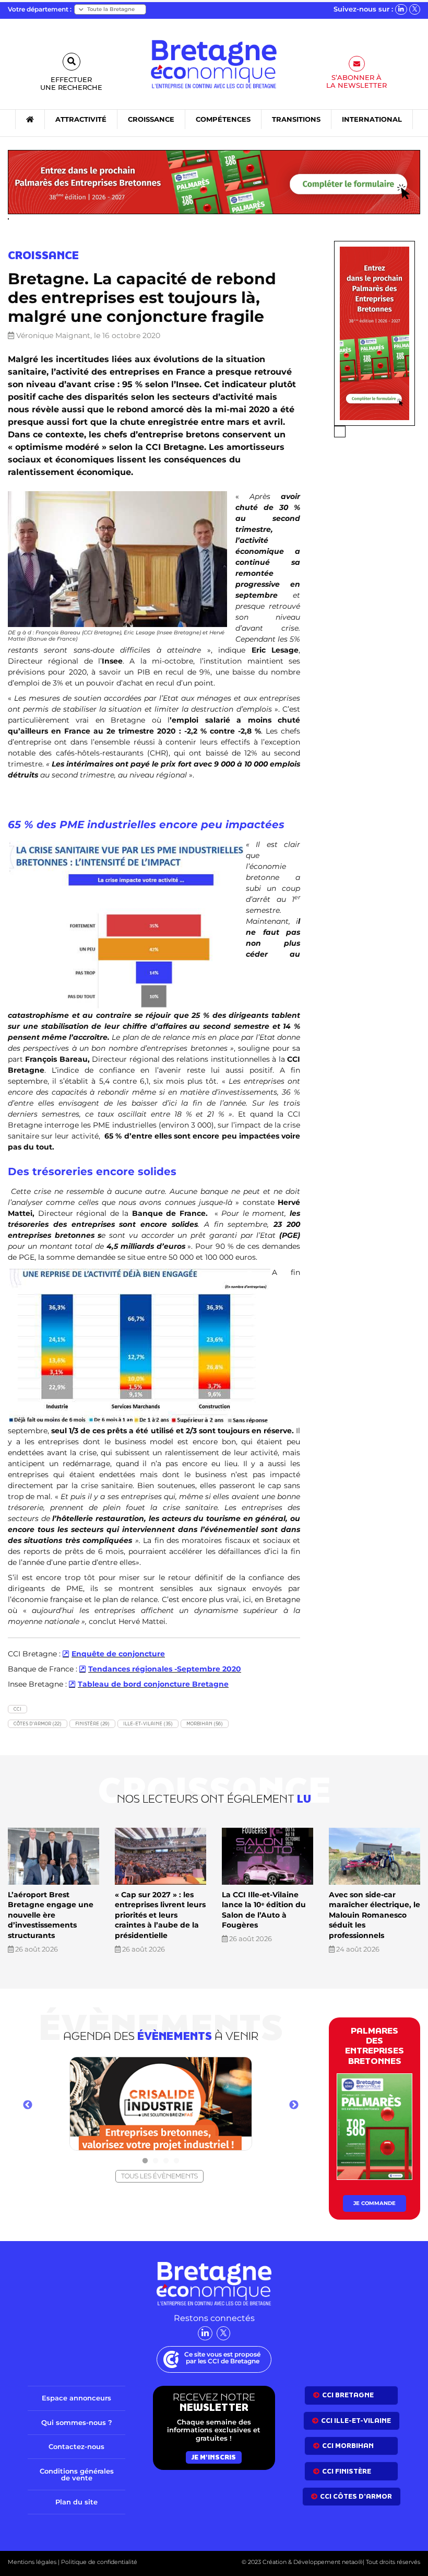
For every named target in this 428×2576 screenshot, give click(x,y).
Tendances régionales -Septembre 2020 (165, 1669)
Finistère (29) (92, 1724)
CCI (17, 1709)
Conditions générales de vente (77, 2474)
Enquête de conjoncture (118, 1654)
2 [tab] (156, 2161)
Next (294, 2105)
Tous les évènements (159, 2176)
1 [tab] (145, 2161)
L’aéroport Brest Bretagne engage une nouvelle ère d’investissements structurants (51, 1915)
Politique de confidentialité (98, 2562)
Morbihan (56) (205, 1724)
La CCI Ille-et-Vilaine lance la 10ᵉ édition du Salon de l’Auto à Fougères (264, 1910)
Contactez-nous (76, 2446)
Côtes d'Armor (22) (38, 1724)
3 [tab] (166, 2161)
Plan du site (76, 2502)
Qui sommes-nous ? (77, 2422)
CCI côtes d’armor (356, 2496)
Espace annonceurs (76, 2398)
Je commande (374, 2204)
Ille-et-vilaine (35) (148, 1724)
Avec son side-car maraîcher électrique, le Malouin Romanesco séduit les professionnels (374, 1915)
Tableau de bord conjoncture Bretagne (153, 1684)
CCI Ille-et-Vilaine (356, 2420)
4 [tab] (176, 2161)
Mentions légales (32, 2562)
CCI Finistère (347, 2471)
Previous (28, 2105)
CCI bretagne (348, 2395)
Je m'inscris (214, 2457)
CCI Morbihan (348, 2446)
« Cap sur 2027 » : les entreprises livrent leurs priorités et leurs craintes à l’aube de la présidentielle (160, 1915)
